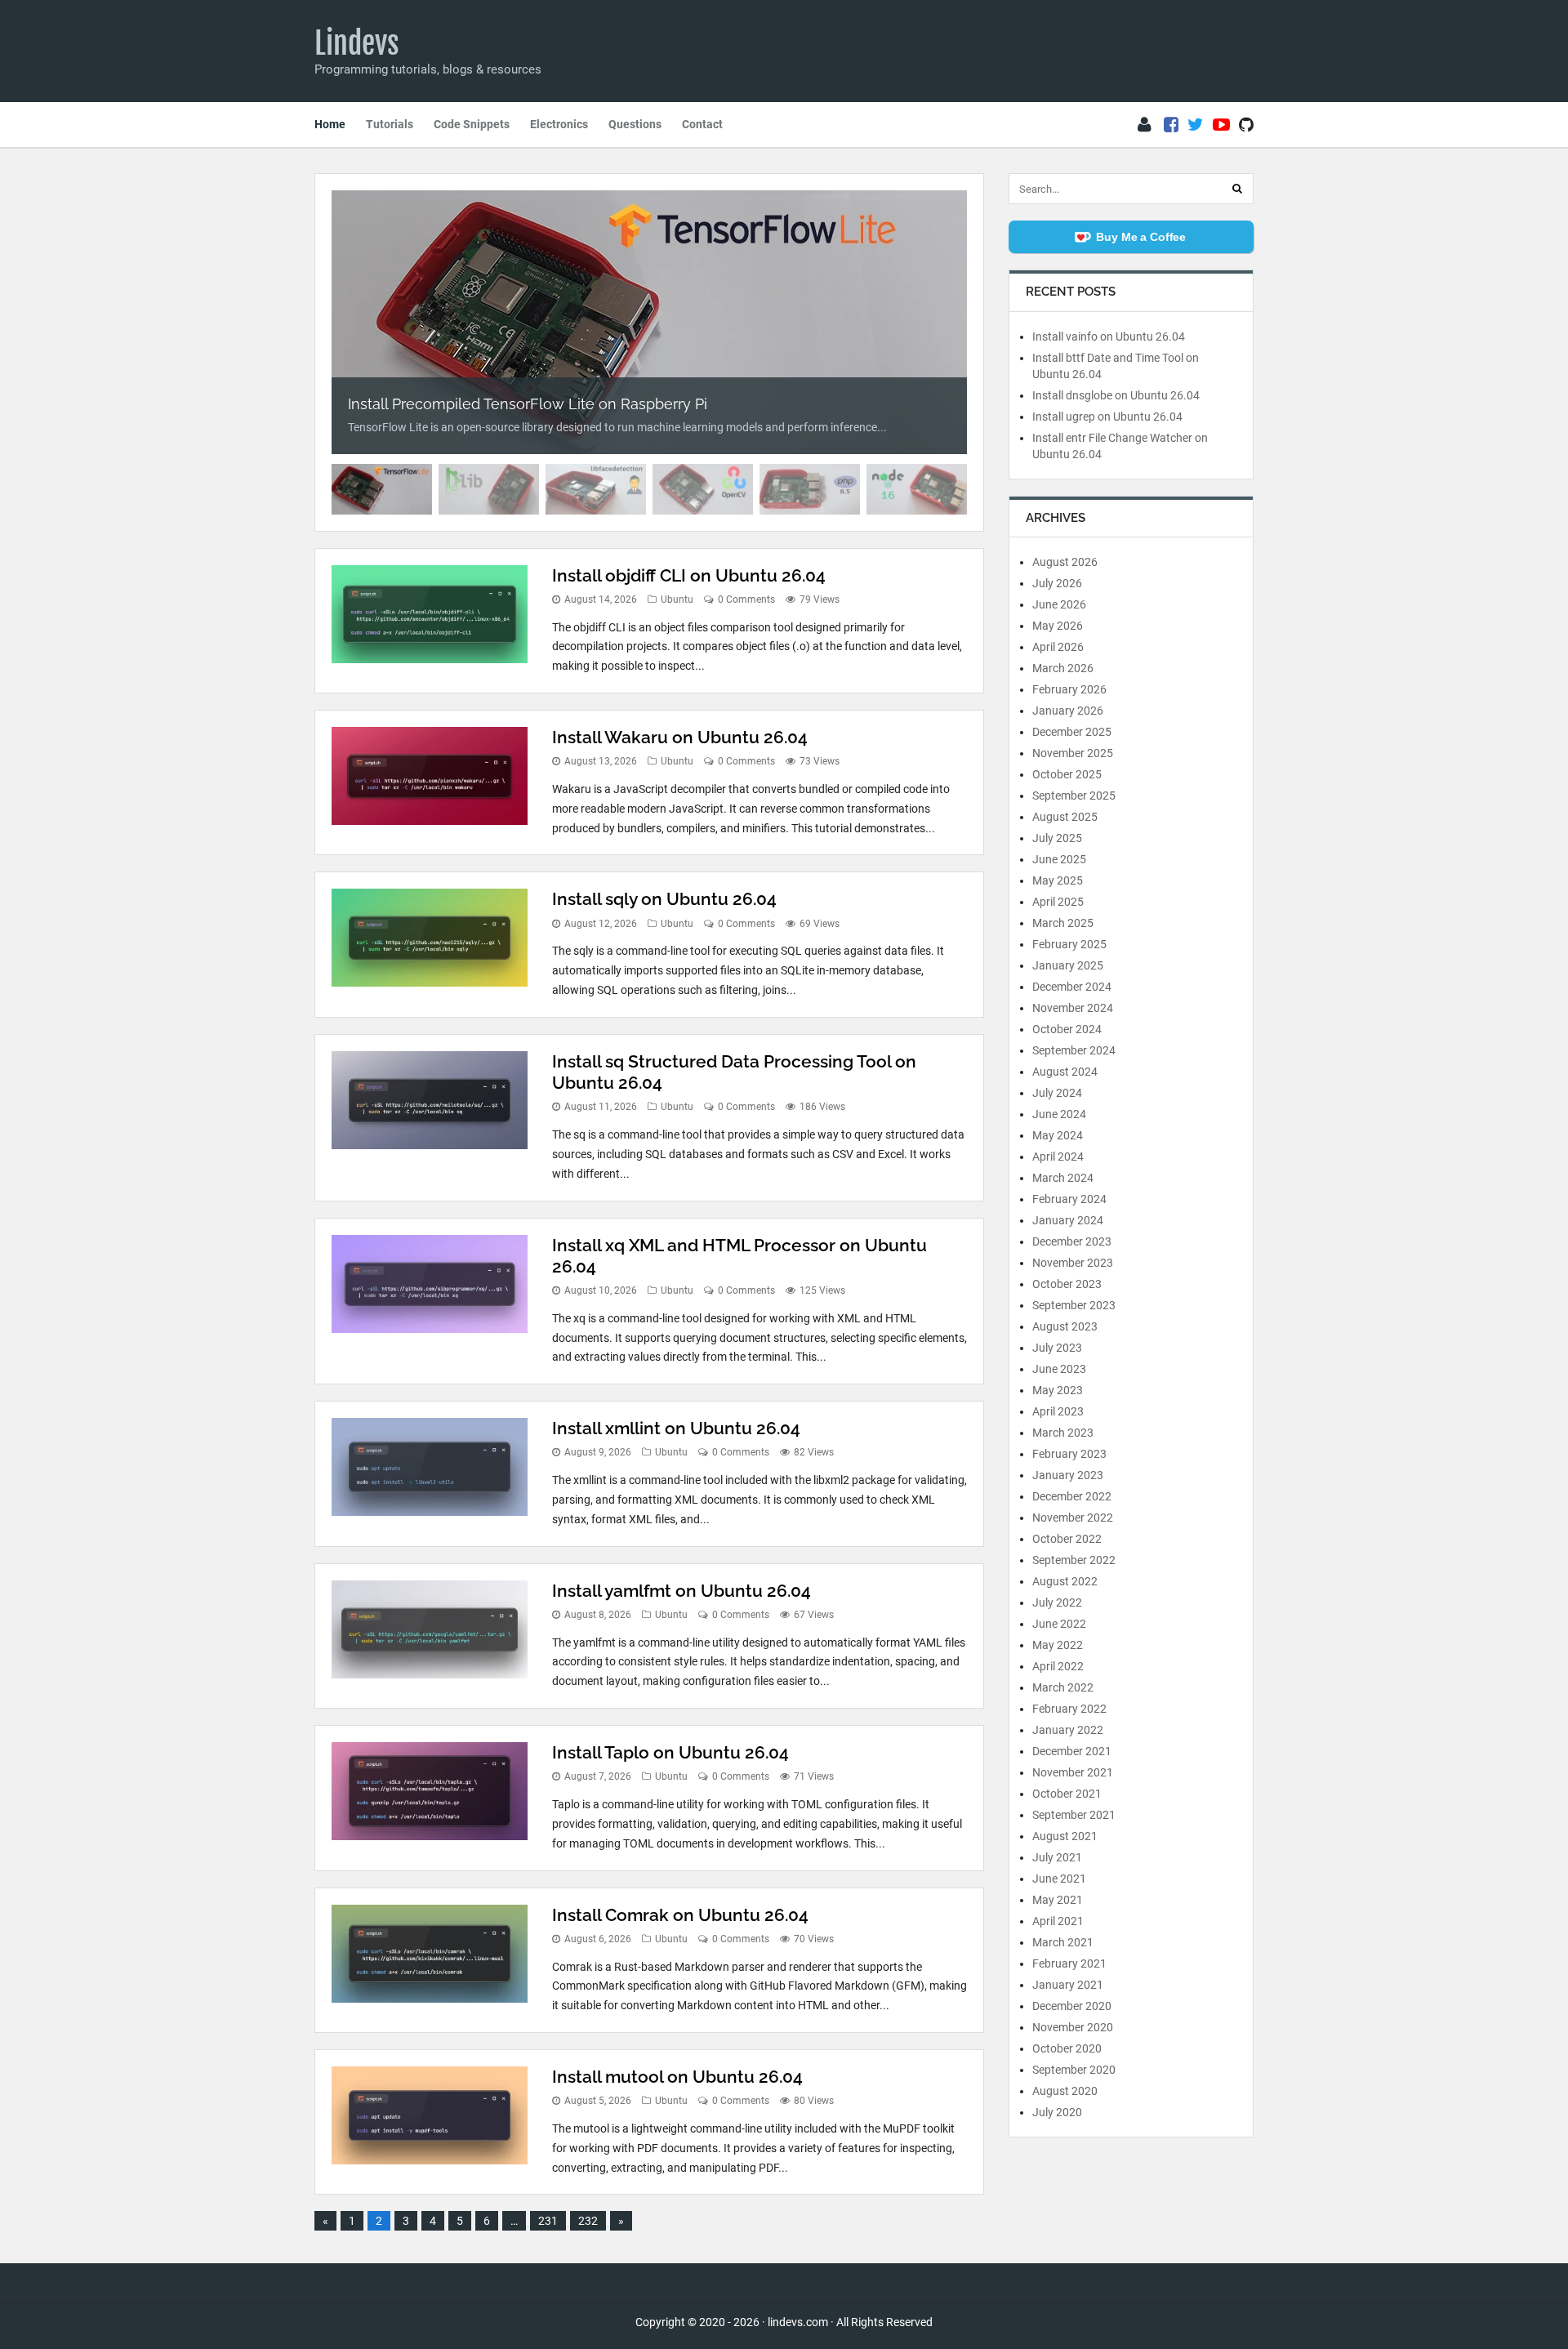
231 (548, 2221)
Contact (702, 124)
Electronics (559, 124)
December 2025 (1072, 732)
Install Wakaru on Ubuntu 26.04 (680, 737)
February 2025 (1069, 944)
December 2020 (1072, 2006)
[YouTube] (1221, 125)
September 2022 (1074, 1560)
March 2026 (1063, 668)
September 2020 (1074, 2070)
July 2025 (1057, 838)
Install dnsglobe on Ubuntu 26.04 (1116, 395)
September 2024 (1074, 1050)
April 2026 (1058, 647)
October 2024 (1067, 1029)
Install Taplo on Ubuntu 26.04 (670, 1752)
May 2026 (1058, 626)
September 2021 (1074, 1815)
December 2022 (1072, 1496)
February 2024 (1069, 1199)
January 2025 (1068, 965)
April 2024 (1058, 1157)
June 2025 (1059, 859)
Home (330, 124)
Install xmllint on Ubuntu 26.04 (676, 1428)
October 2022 (1067, 1539)
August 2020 (1065, 2091)
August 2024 (1065, 1072)
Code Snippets (472, 124)
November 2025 (1073, 753)
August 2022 (1065, 1581)
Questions (635, 124)
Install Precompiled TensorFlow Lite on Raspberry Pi (528, 404)
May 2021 (1058, 1900)
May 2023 (1058, 1390)
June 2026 (1059, 604)
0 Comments (746, 600)
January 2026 (1068, 711)
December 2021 (1072, 1751)
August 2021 (1065, 1836)
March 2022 (1063, 1687)
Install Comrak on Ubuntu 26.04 (680, 1915)
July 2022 (1057, 1602)
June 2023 (1059, 1369)
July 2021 (1057, 1857)
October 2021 (1067, 1794)
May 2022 (1058, 1645)
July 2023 (1057, 1348)
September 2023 (1074, 1305)
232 (588, 2221)
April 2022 (1058, 1666)
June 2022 (1059, 1624)
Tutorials (390, 124)
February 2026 (1069, 689)
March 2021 (1063, 1942)
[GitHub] (1246, 125)
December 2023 (1072, 1241)
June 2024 (1059, 1114)
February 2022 (1069, 1709)
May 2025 (1058, 880)
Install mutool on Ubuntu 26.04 (677, 2077)
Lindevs (357, 43)
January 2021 (1068, 1985)
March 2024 (1063, 1178)
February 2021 (1069, 1963)
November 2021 (1073, 1772)
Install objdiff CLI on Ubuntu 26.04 (689, 575)
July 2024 (1057, 1093)
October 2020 (1067, 2048)
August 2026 (1065, 562)
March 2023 (1063, 1433)
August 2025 (1065, 817)
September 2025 (1074, 796)
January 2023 (1068, 1475)
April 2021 (1058, 1921)
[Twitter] (1196, 125)
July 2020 (1057, 2112)
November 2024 (1073, 1008)
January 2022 (1068, 1730)
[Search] (1237, 189)
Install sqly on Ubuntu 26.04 (664, 899)
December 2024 (1072, 987)
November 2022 (1073, 1518)
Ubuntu (677, 600)
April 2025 (1058, 902)
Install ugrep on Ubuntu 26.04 (1107, 417)
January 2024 (1068, 1220)
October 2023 (1067, 1284)
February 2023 (1069, 1454)
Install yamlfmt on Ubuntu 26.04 (682, 1591)
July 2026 (1057, 583)
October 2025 (1067, 774)
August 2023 (1065, 1326)
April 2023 (1058, 1411)
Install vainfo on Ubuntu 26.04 (1109, 337)
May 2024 (1058, 1135)
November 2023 (1073, 1263)
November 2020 (1073, 2027)
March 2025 (1063, 923)
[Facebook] (1171, 125)
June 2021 (1059, 1879)
